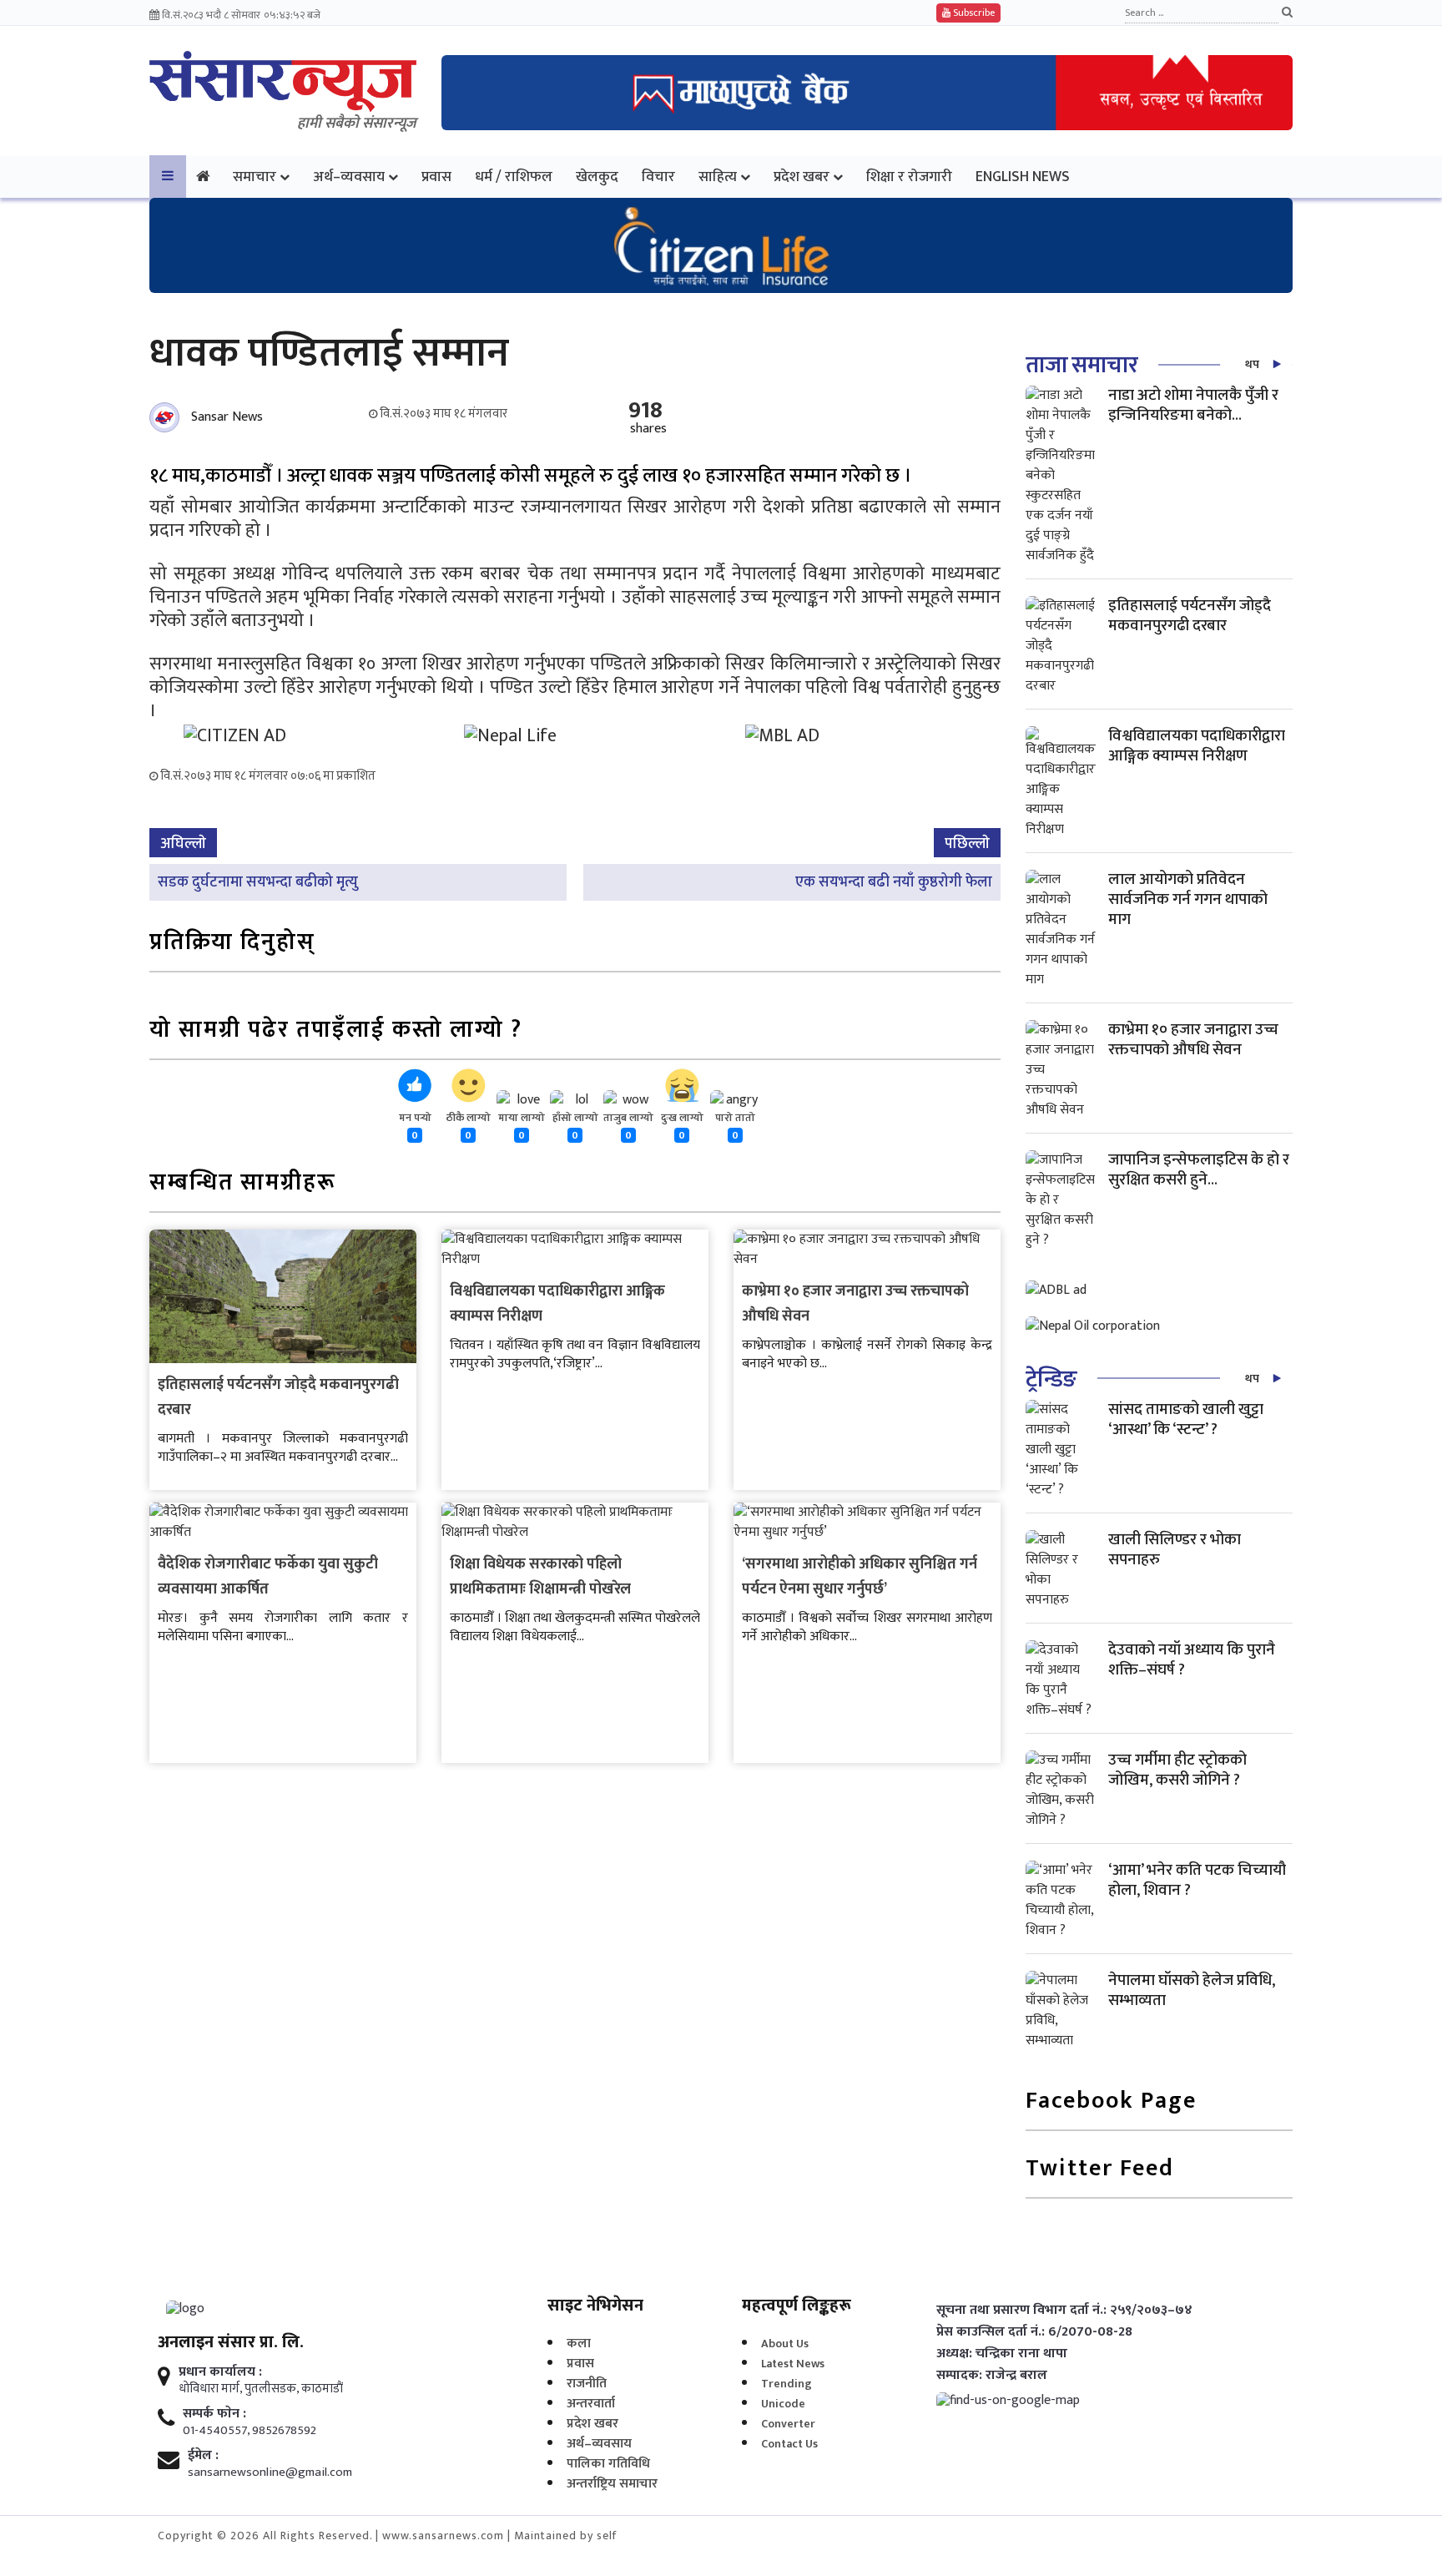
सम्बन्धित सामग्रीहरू (243, 1184)
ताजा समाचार (1081, 365)
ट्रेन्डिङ (1051, 1379)
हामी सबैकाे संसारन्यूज (357, 124)
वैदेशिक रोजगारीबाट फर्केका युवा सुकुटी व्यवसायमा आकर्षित (268, 1577)
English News (1023, 177)
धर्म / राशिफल (514, 177)
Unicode (783, 2404)
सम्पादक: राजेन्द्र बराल (992, 2376)
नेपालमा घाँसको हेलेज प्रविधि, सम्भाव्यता (1192, 1990)
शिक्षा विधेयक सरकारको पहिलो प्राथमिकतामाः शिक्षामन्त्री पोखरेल (540, 1577)
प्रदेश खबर (802, 177)
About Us (785, 2344)
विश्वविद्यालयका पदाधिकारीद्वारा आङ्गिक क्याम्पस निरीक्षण (1197, 746)
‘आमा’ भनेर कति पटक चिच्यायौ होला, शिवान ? (1197, 1880)
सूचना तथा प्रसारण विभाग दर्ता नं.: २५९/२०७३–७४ (1064, 2311)
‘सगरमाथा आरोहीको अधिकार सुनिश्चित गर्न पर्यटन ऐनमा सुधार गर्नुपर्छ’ (860, 1577)
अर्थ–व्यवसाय (349, 177)
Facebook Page (1111, 2102)
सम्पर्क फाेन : (214, 2414)
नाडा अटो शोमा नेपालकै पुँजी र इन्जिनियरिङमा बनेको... (1193, 405)
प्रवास (436, 177)
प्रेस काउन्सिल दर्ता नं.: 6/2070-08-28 (1034, 2332)
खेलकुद (597, 177)
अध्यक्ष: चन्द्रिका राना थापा (1002, 2354)
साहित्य (718, 177)
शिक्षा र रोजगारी (909, 177)
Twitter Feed (1100, 2170)
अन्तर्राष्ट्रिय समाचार (612, 2484)
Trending (787, 2384)
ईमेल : (203, 2456)
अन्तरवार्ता (591, 2404)
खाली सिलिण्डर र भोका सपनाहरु (1175, 1550)
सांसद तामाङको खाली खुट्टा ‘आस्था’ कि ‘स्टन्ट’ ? (1186, 1419)
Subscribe (973, 13)
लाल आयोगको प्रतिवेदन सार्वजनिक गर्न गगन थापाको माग (1188, 899)
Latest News (793, 2364)
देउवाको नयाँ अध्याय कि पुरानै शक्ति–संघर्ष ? (1192, 1660)
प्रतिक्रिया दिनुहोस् (232, 944)
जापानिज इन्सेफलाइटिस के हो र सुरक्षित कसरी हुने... (1199, 1170)
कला (579, 2344)
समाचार (255, 177)
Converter (788, 2424)
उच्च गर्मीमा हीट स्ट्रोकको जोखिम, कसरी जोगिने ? (1177, 1770)
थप (1252, 364)
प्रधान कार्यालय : (220, 2372)
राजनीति (587, 2384)
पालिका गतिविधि (608, 2464)
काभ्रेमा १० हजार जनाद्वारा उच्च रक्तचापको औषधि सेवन (1193, 1040)
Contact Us (789, 2444)
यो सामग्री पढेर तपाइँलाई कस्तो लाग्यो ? (336, 1031)
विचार (658, 177)
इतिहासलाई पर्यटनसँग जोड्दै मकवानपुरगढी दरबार (1190, 616)
